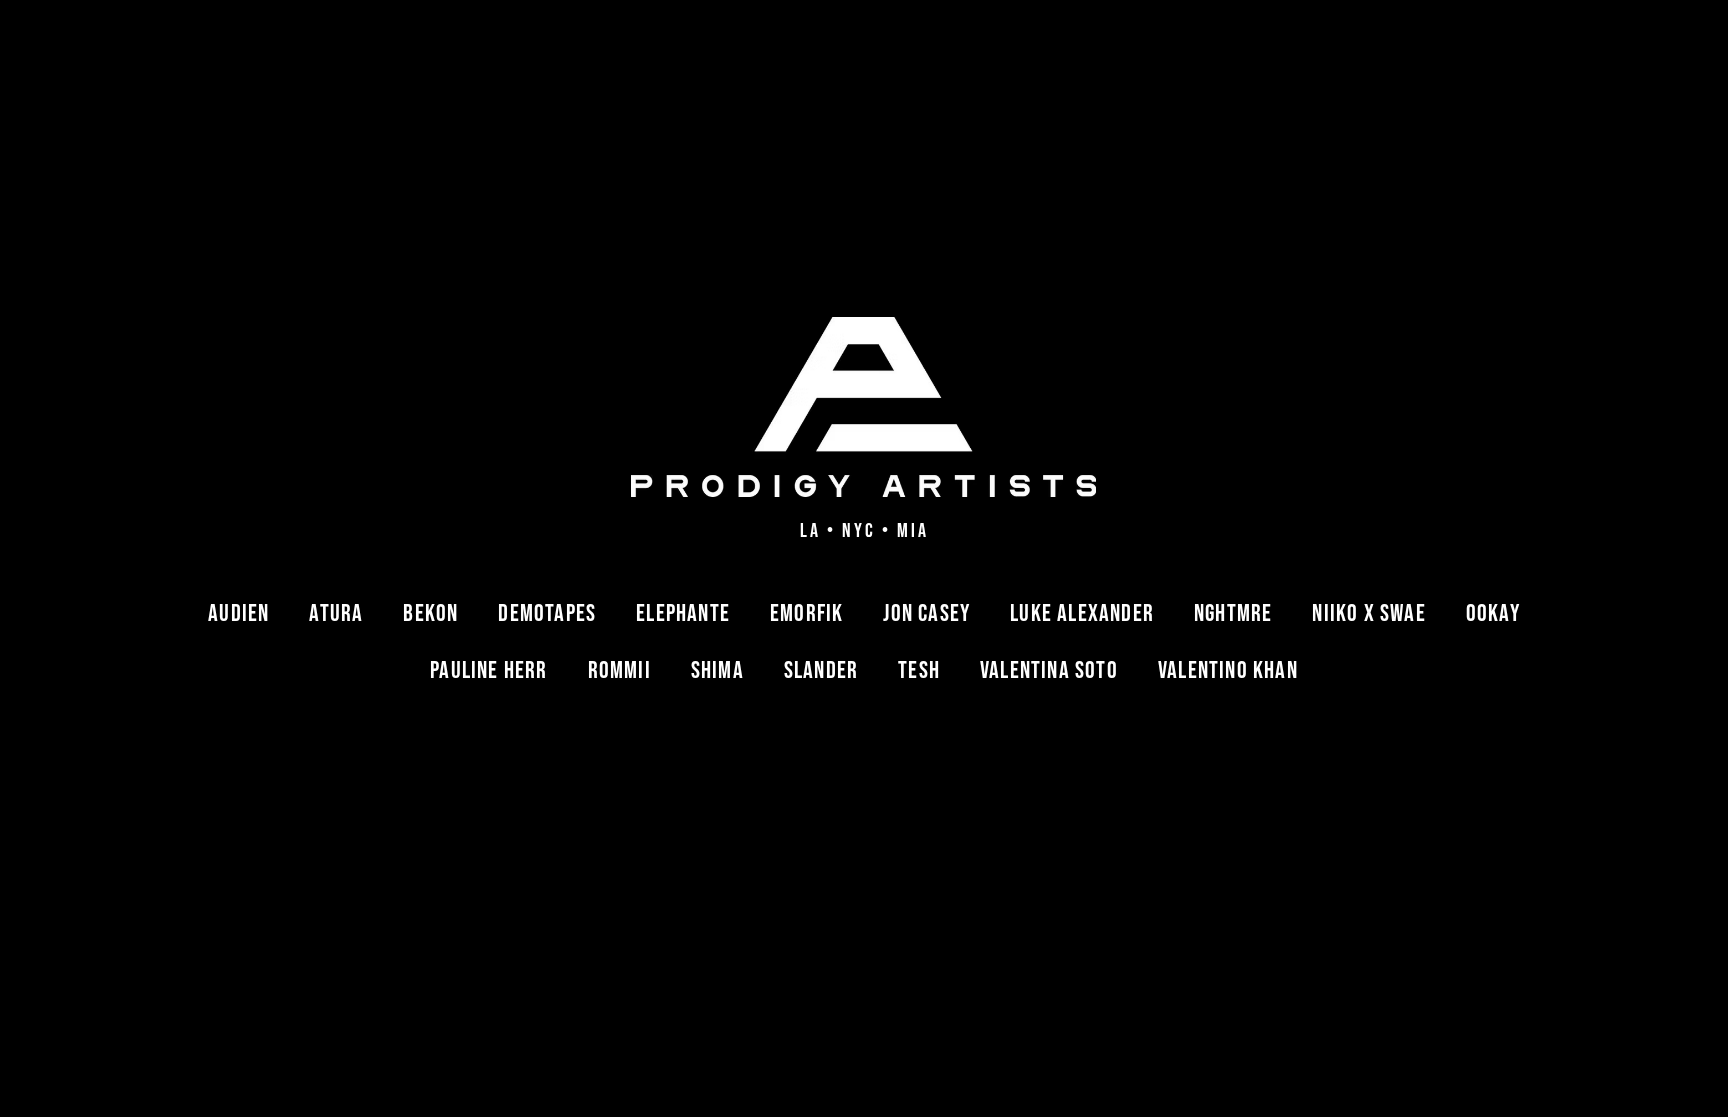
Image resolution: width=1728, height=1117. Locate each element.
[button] (238, 613)
